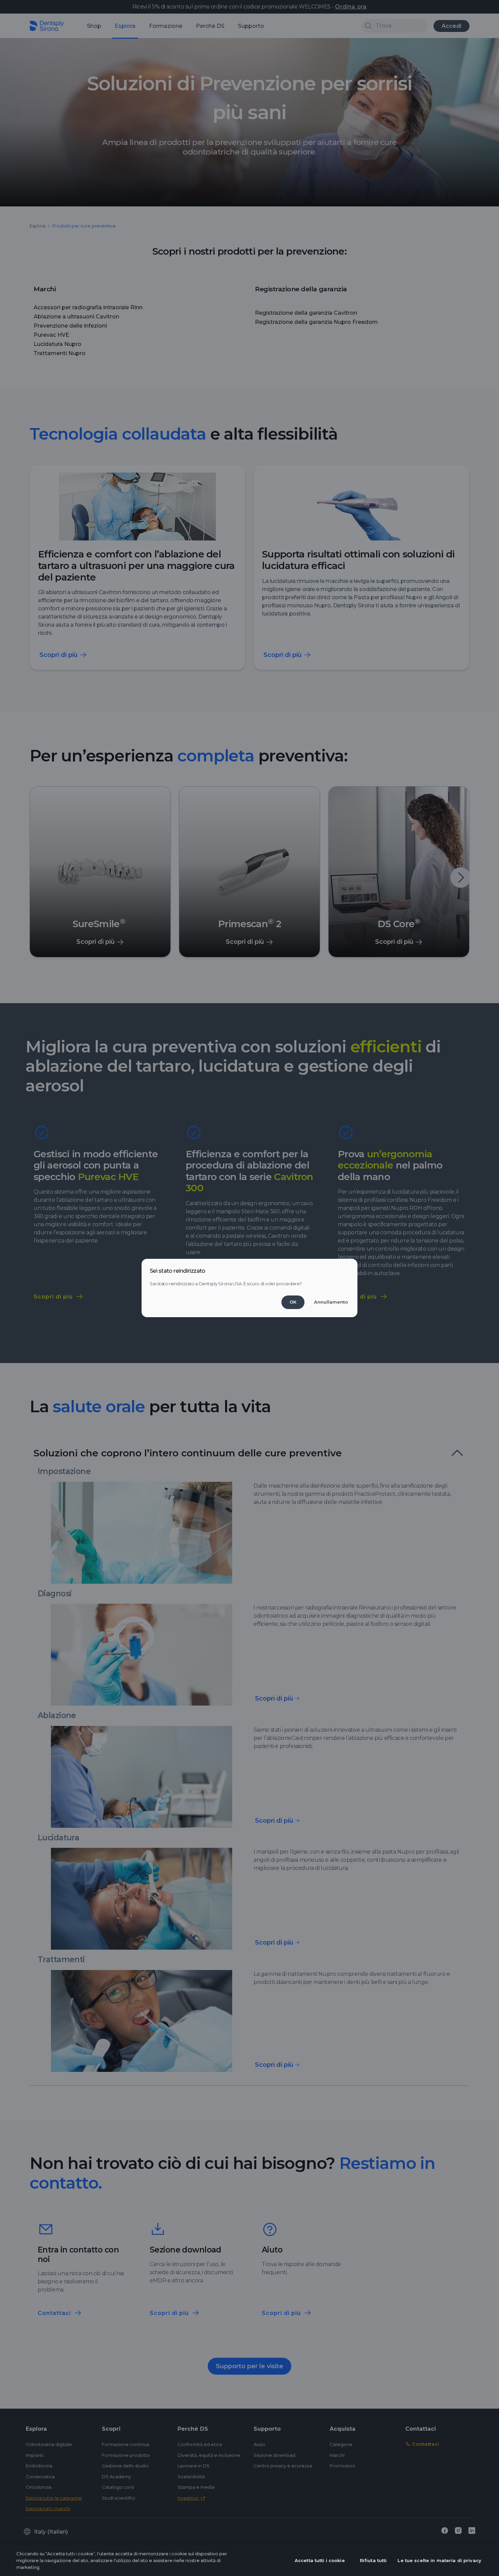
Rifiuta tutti (373, 2560)
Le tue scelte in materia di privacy (439, 2560)
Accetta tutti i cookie (320, 2560)
